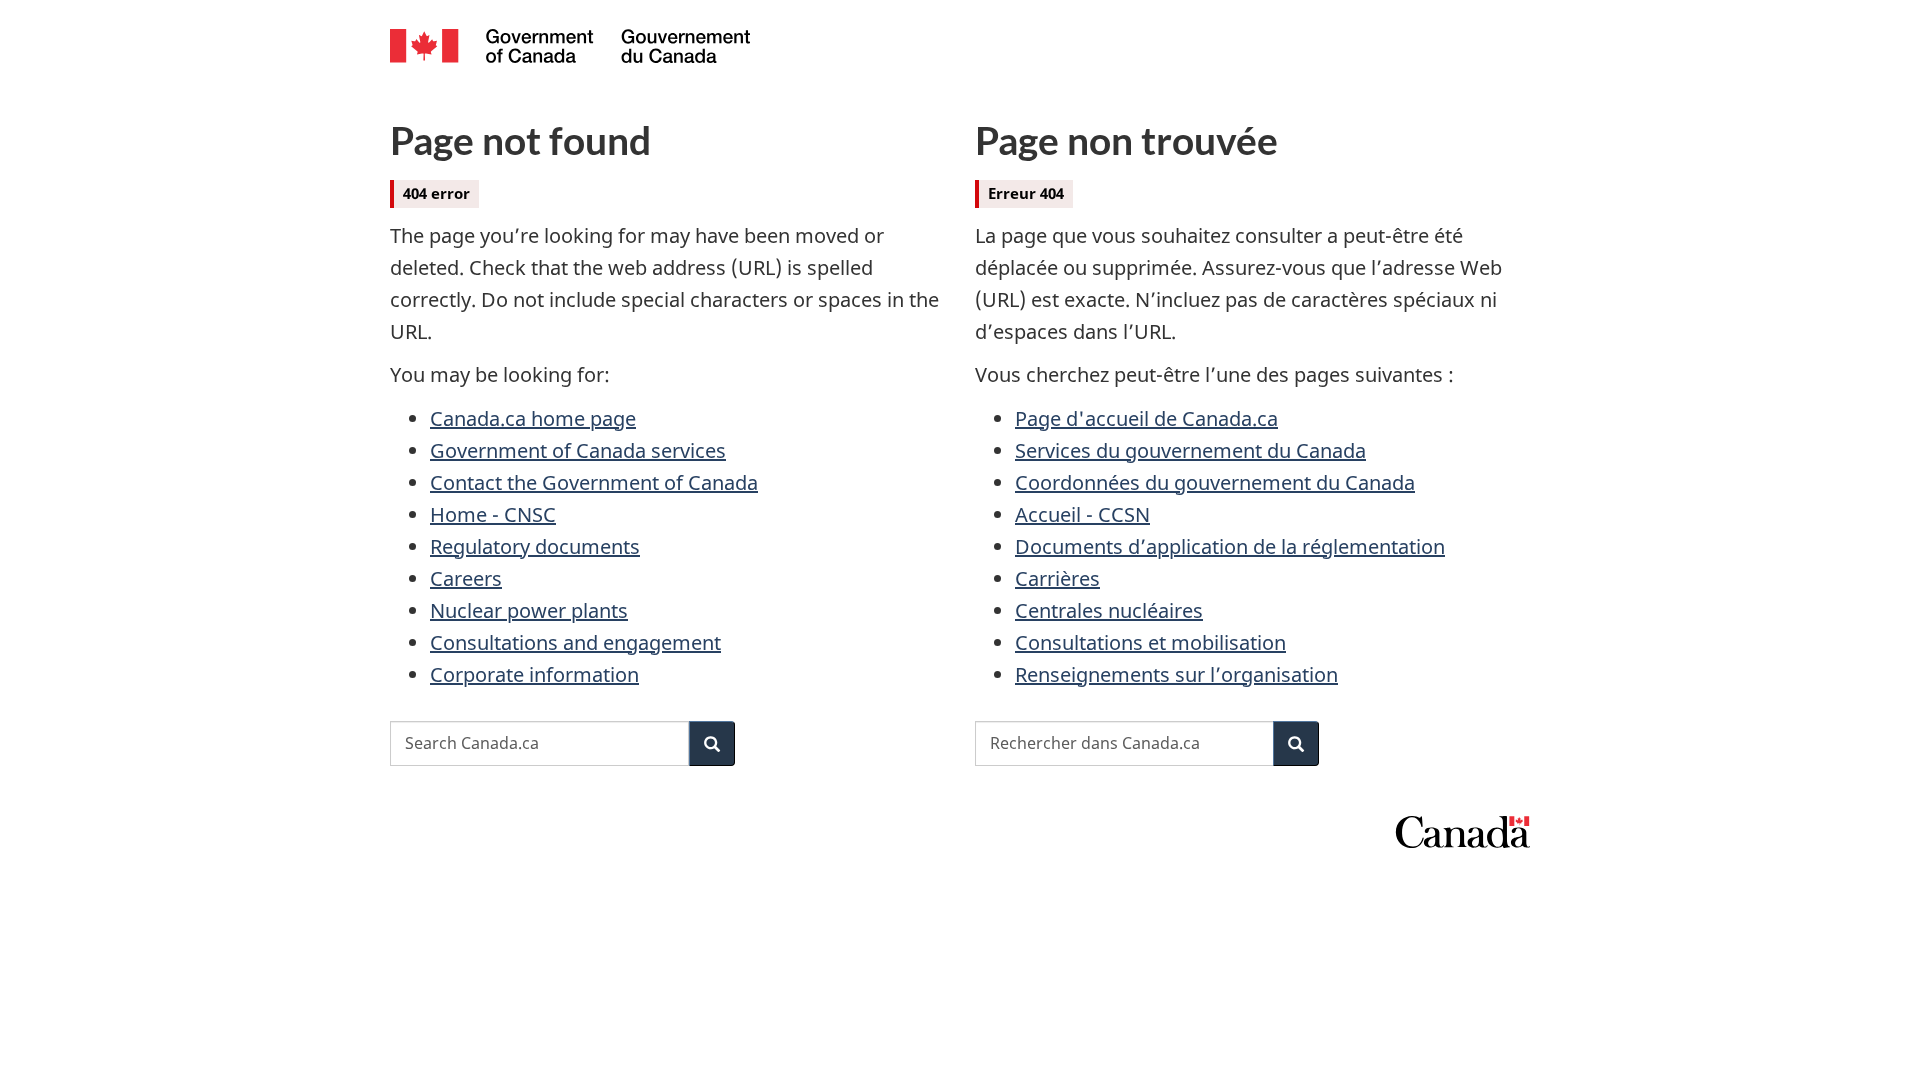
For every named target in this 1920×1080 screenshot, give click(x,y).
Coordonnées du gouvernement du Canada (1215, 482)
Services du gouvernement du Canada (1190, 450)
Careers (466, 578)
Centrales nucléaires (1109, 610)
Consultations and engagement (575, 642)
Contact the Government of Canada (594, 482)
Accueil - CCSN (1082, 514)
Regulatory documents (535, 546)
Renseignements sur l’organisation (1176, 674)
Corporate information (534, 674)
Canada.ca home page (533, 418)
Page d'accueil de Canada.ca (1146, 418)
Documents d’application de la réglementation (1230, 546)
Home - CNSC (493, 514)
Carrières (1057, 578)
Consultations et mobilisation (1150, 642)
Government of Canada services (578, 450)
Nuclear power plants (529, 610)
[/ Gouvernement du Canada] (570, 48)
